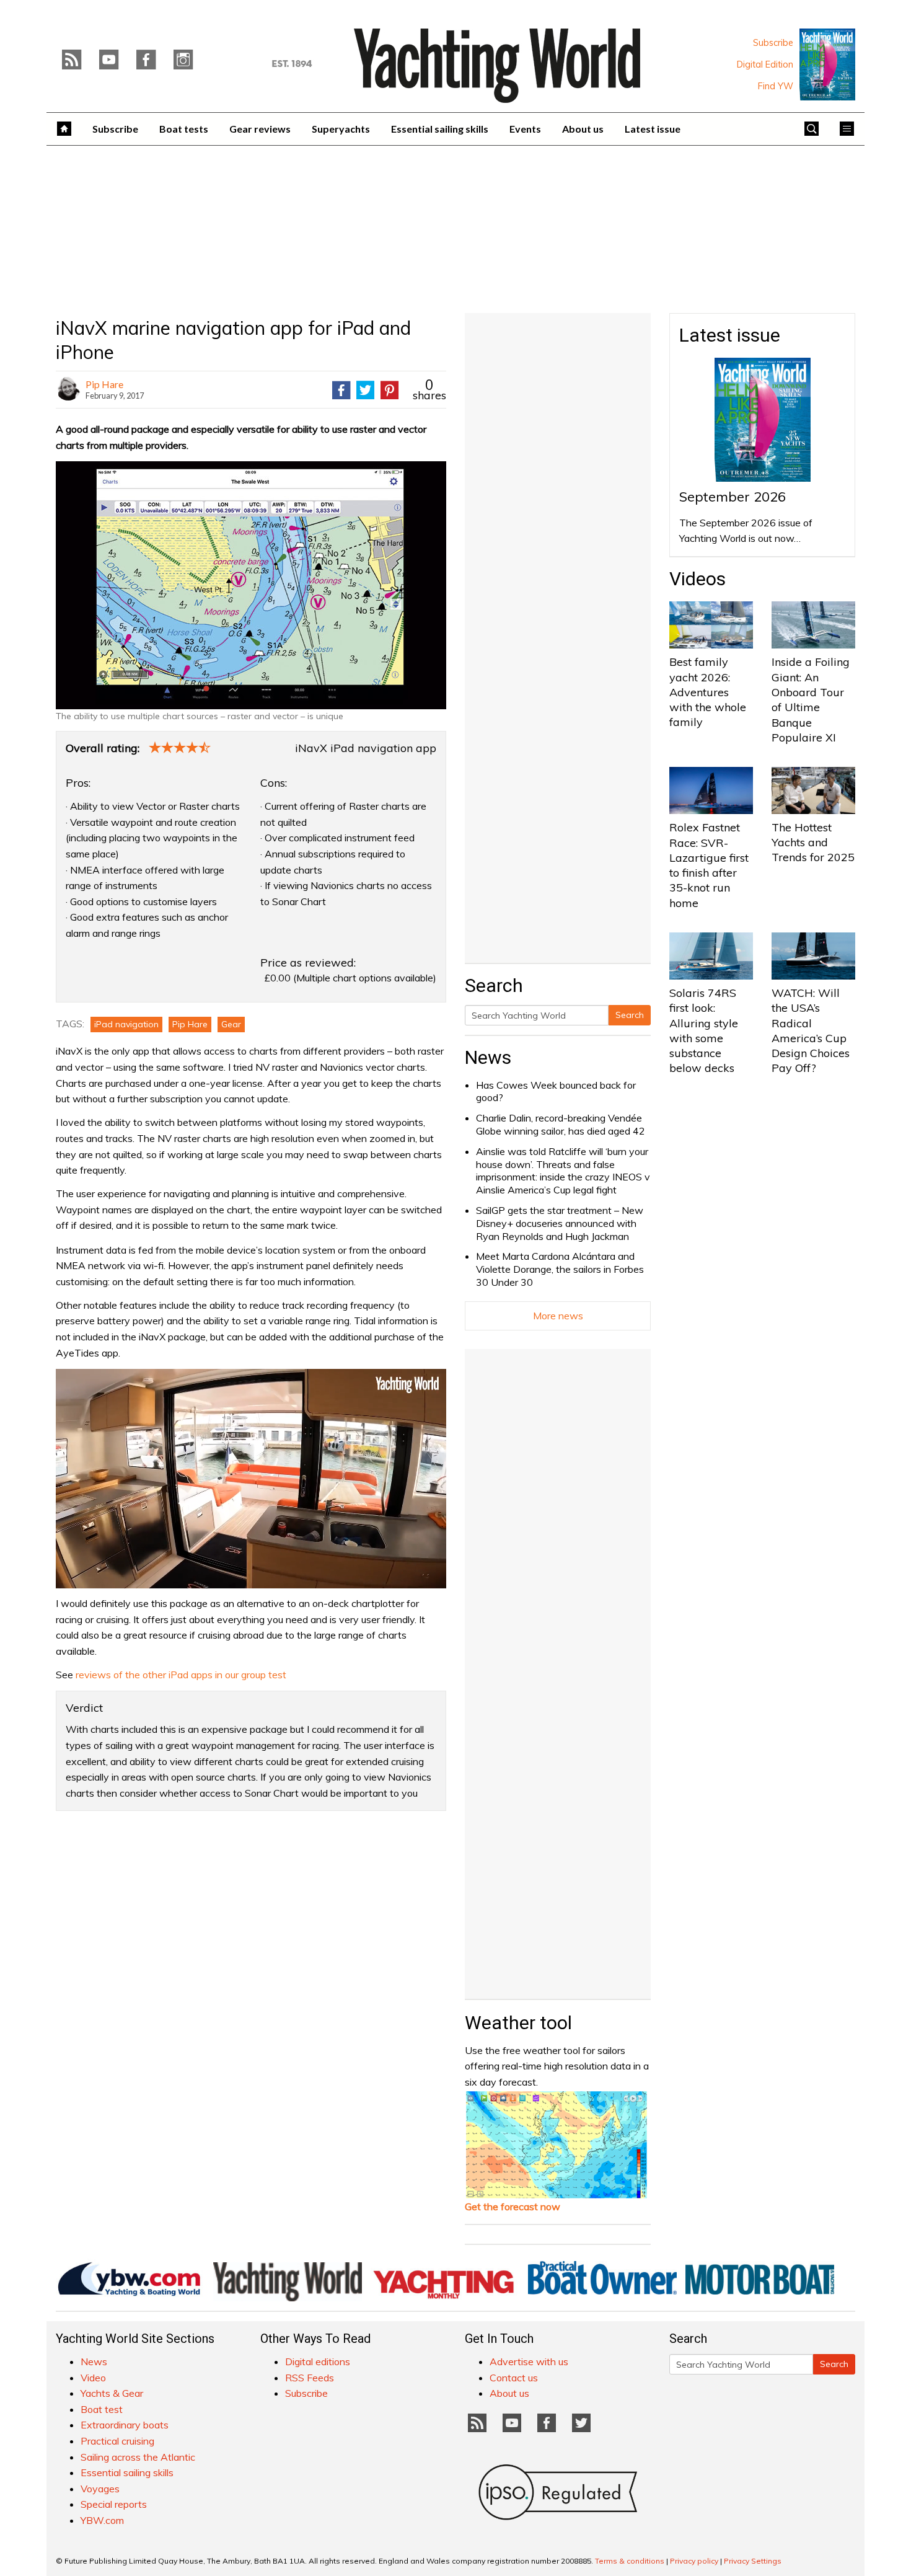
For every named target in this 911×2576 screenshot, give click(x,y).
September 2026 (733, 497)
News (488, 1057)
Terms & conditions (630, 2561)
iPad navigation (126, 1024)
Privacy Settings (753, 2561)
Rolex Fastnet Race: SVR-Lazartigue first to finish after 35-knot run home (709, 865)
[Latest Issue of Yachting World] (827, 64)
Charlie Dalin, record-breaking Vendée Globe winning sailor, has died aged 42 (561, 1124)
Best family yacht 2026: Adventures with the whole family (708, 692)
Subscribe (773, 43)
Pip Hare (104, 384)
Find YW (776, 86)
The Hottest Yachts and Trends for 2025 (813, 843)
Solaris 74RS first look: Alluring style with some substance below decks (704, 1030)
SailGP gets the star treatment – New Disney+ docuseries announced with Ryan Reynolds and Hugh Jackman (560, 1223)
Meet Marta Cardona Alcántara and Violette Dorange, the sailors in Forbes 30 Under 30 (560, 1269)
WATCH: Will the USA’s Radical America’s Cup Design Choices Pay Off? (811, 1030)
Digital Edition (765, 64)
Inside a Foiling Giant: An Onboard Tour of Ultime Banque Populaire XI (811, 699)
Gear (231, 1024)
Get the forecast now (513, 2206)
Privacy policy (694, 2561)
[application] (251, 1479)
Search (630, 1015)
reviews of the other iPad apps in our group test (181, 1675)
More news (558, 1316)
